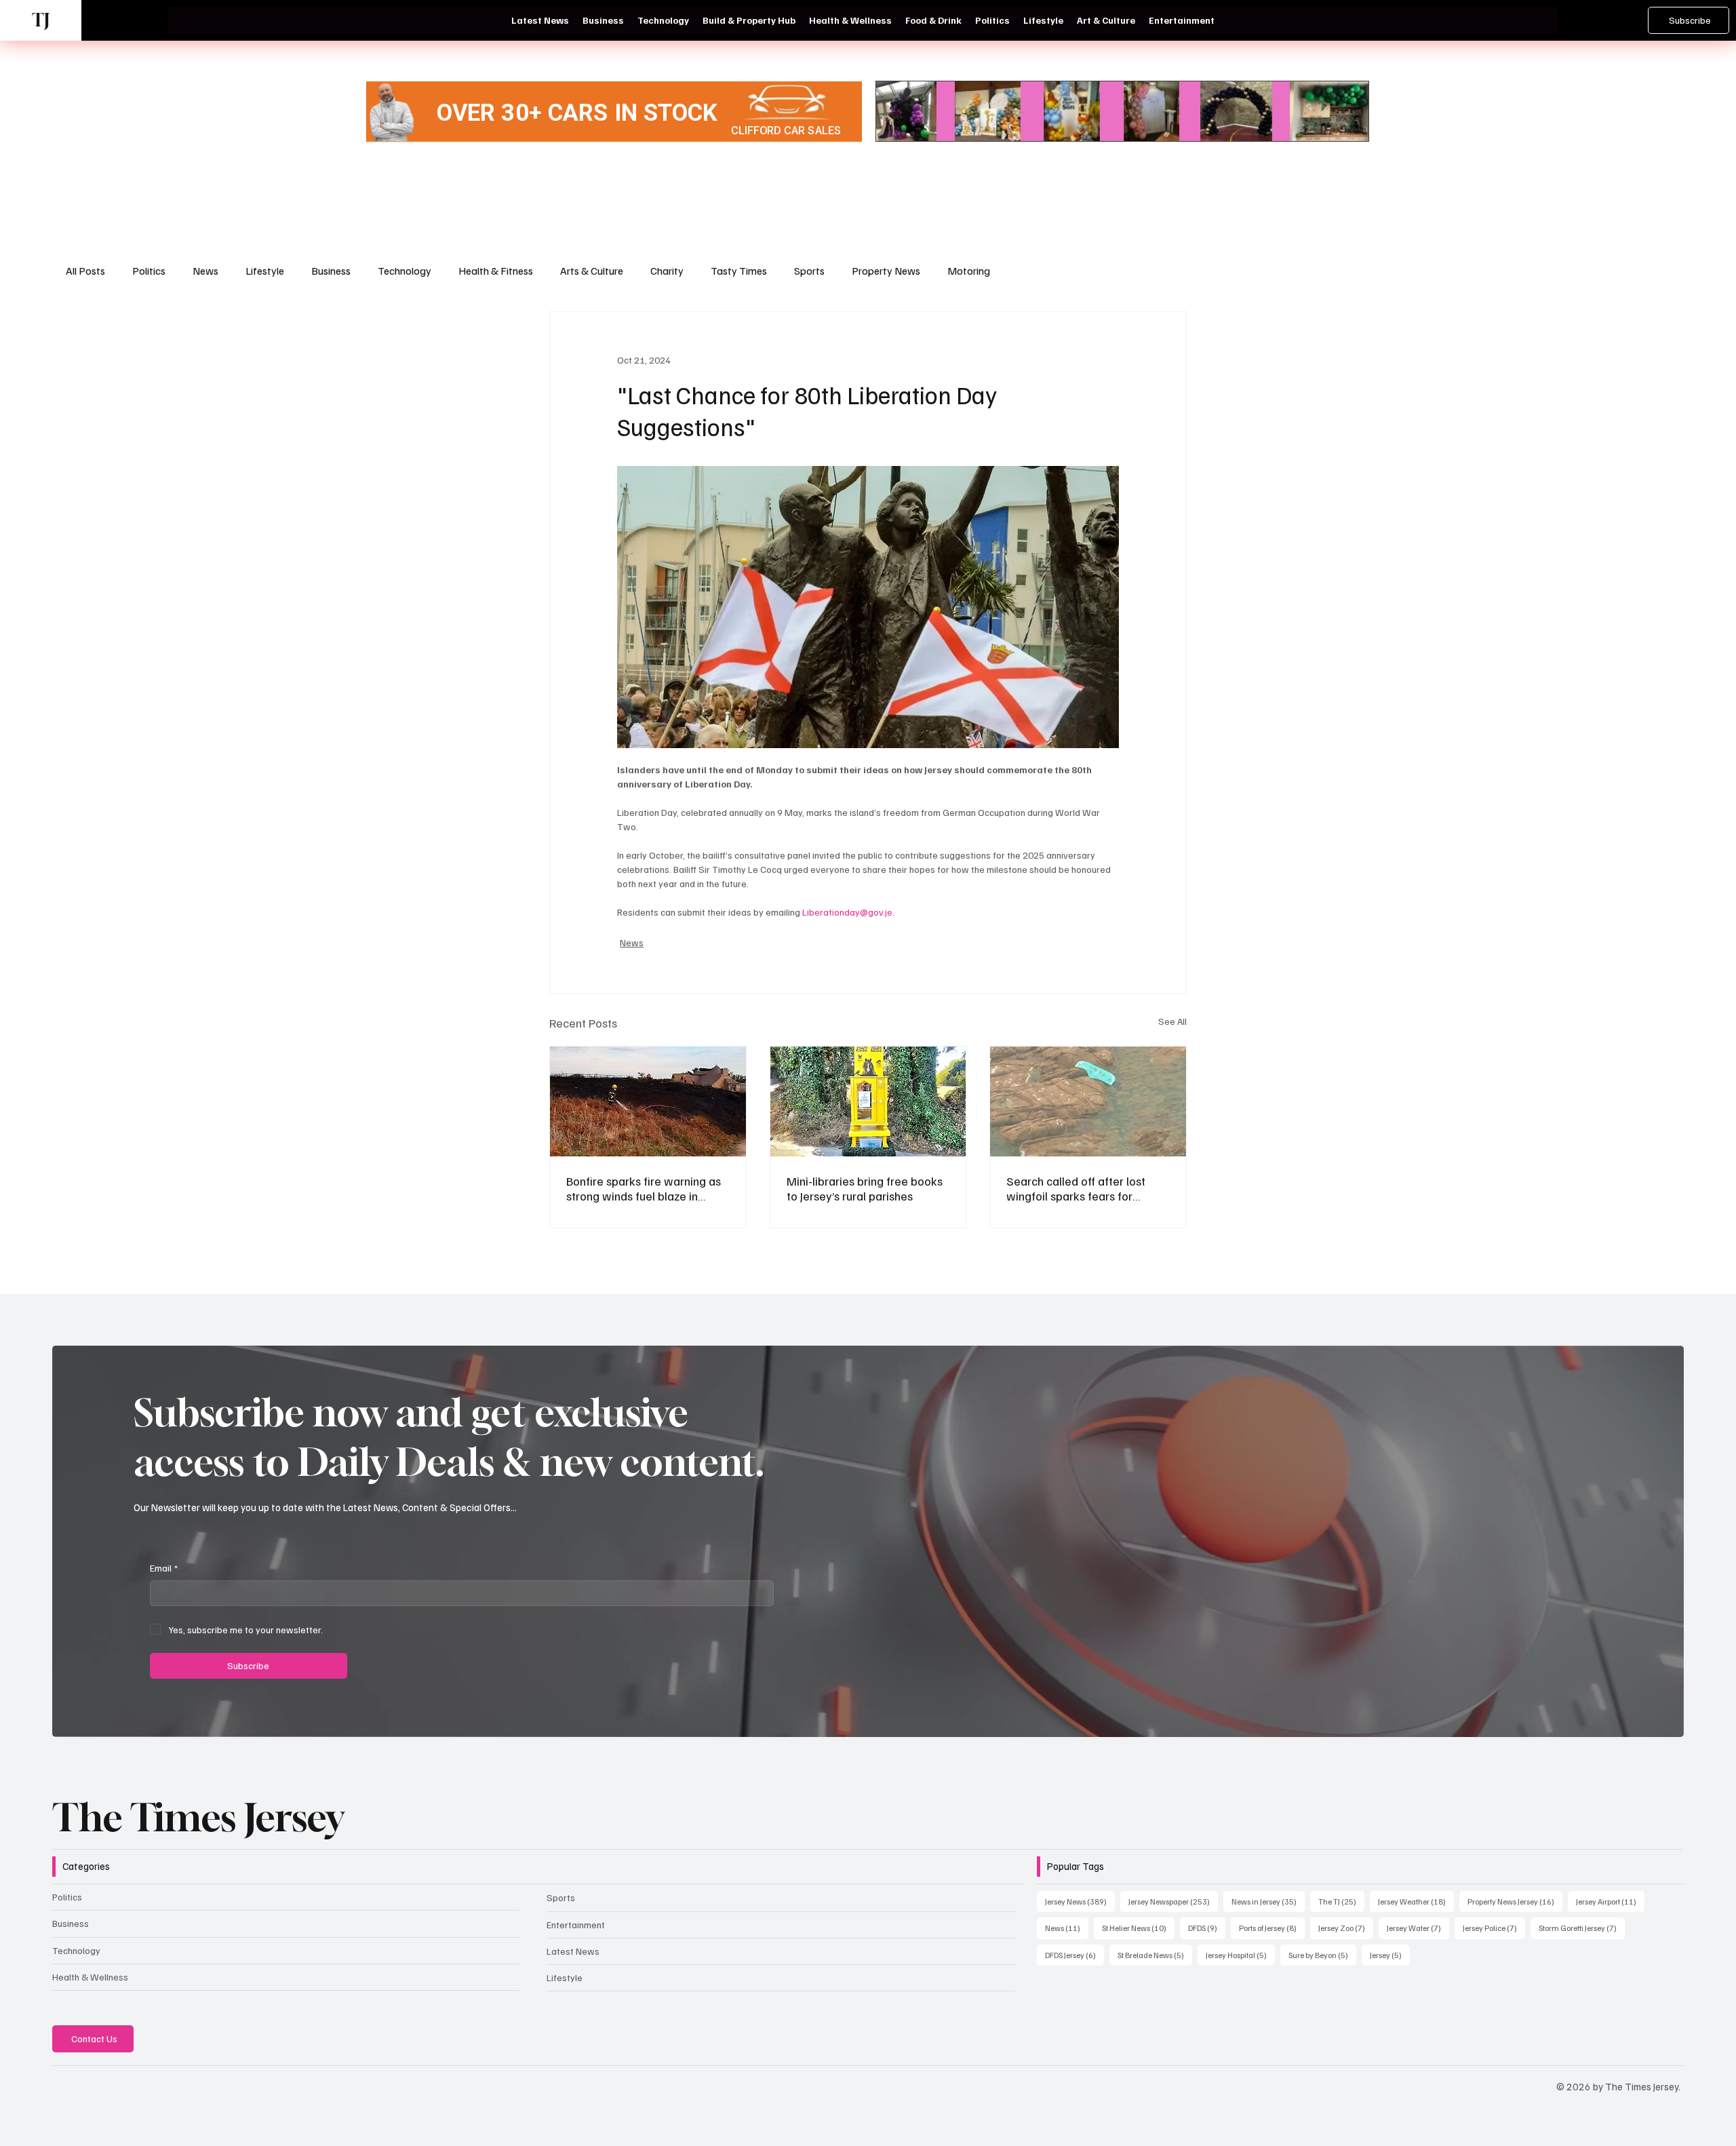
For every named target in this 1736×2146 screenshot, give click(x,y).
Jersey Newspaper (1173, 1901)
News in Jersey (1268, 1901)
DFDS (1207, 1928)
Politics (149, 271)
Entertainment (576, 1925)
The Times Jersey (198, 1817)
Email (164, 1568)
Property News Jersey (1515, 1901)
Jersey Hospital (1240, 1955)
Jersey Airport (1610, 1901)
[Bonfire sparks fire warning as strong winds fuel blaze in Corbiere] (648, 1101)
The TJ (1341, 1901)
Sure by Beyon (1322, 1955)
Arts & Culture (592, 271)
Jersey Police (1494, 1928)
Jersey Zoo (1346, 1928)
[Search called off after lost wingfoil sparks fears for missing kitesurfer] (1088, 1101)
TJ (41, 20)
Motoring (969, 271)
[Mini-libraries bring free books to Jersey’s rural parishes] (868, 1101)
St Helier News (1138, 1928)
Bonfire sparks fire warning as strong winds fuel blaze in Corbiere (644, 1188)
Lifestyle (265, 271)
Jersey (1390, 1955)
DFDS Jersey (1074, 1955)
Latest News (573, 1951)
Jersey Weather (1416, 1901)
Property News (886, 271)
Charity (667, 271)
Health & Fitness (496, 271)
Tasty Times (739, 271)
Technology (405, 271)
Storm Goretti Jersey (1582, 1928)
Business (331, 271)
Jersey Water (1418, 1928)
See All (1172, 1021)
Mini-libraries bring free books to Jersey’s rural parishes (865, 1188)
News (205, 271)
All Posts (85, 271)
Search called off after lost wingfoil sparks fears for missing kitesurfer (1076, 1188)
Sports (809, 271)
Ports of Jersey (1272, 1928)
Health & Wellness (90, 1977)
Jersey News (1080, 1901)
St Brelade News (1155, 1955)
